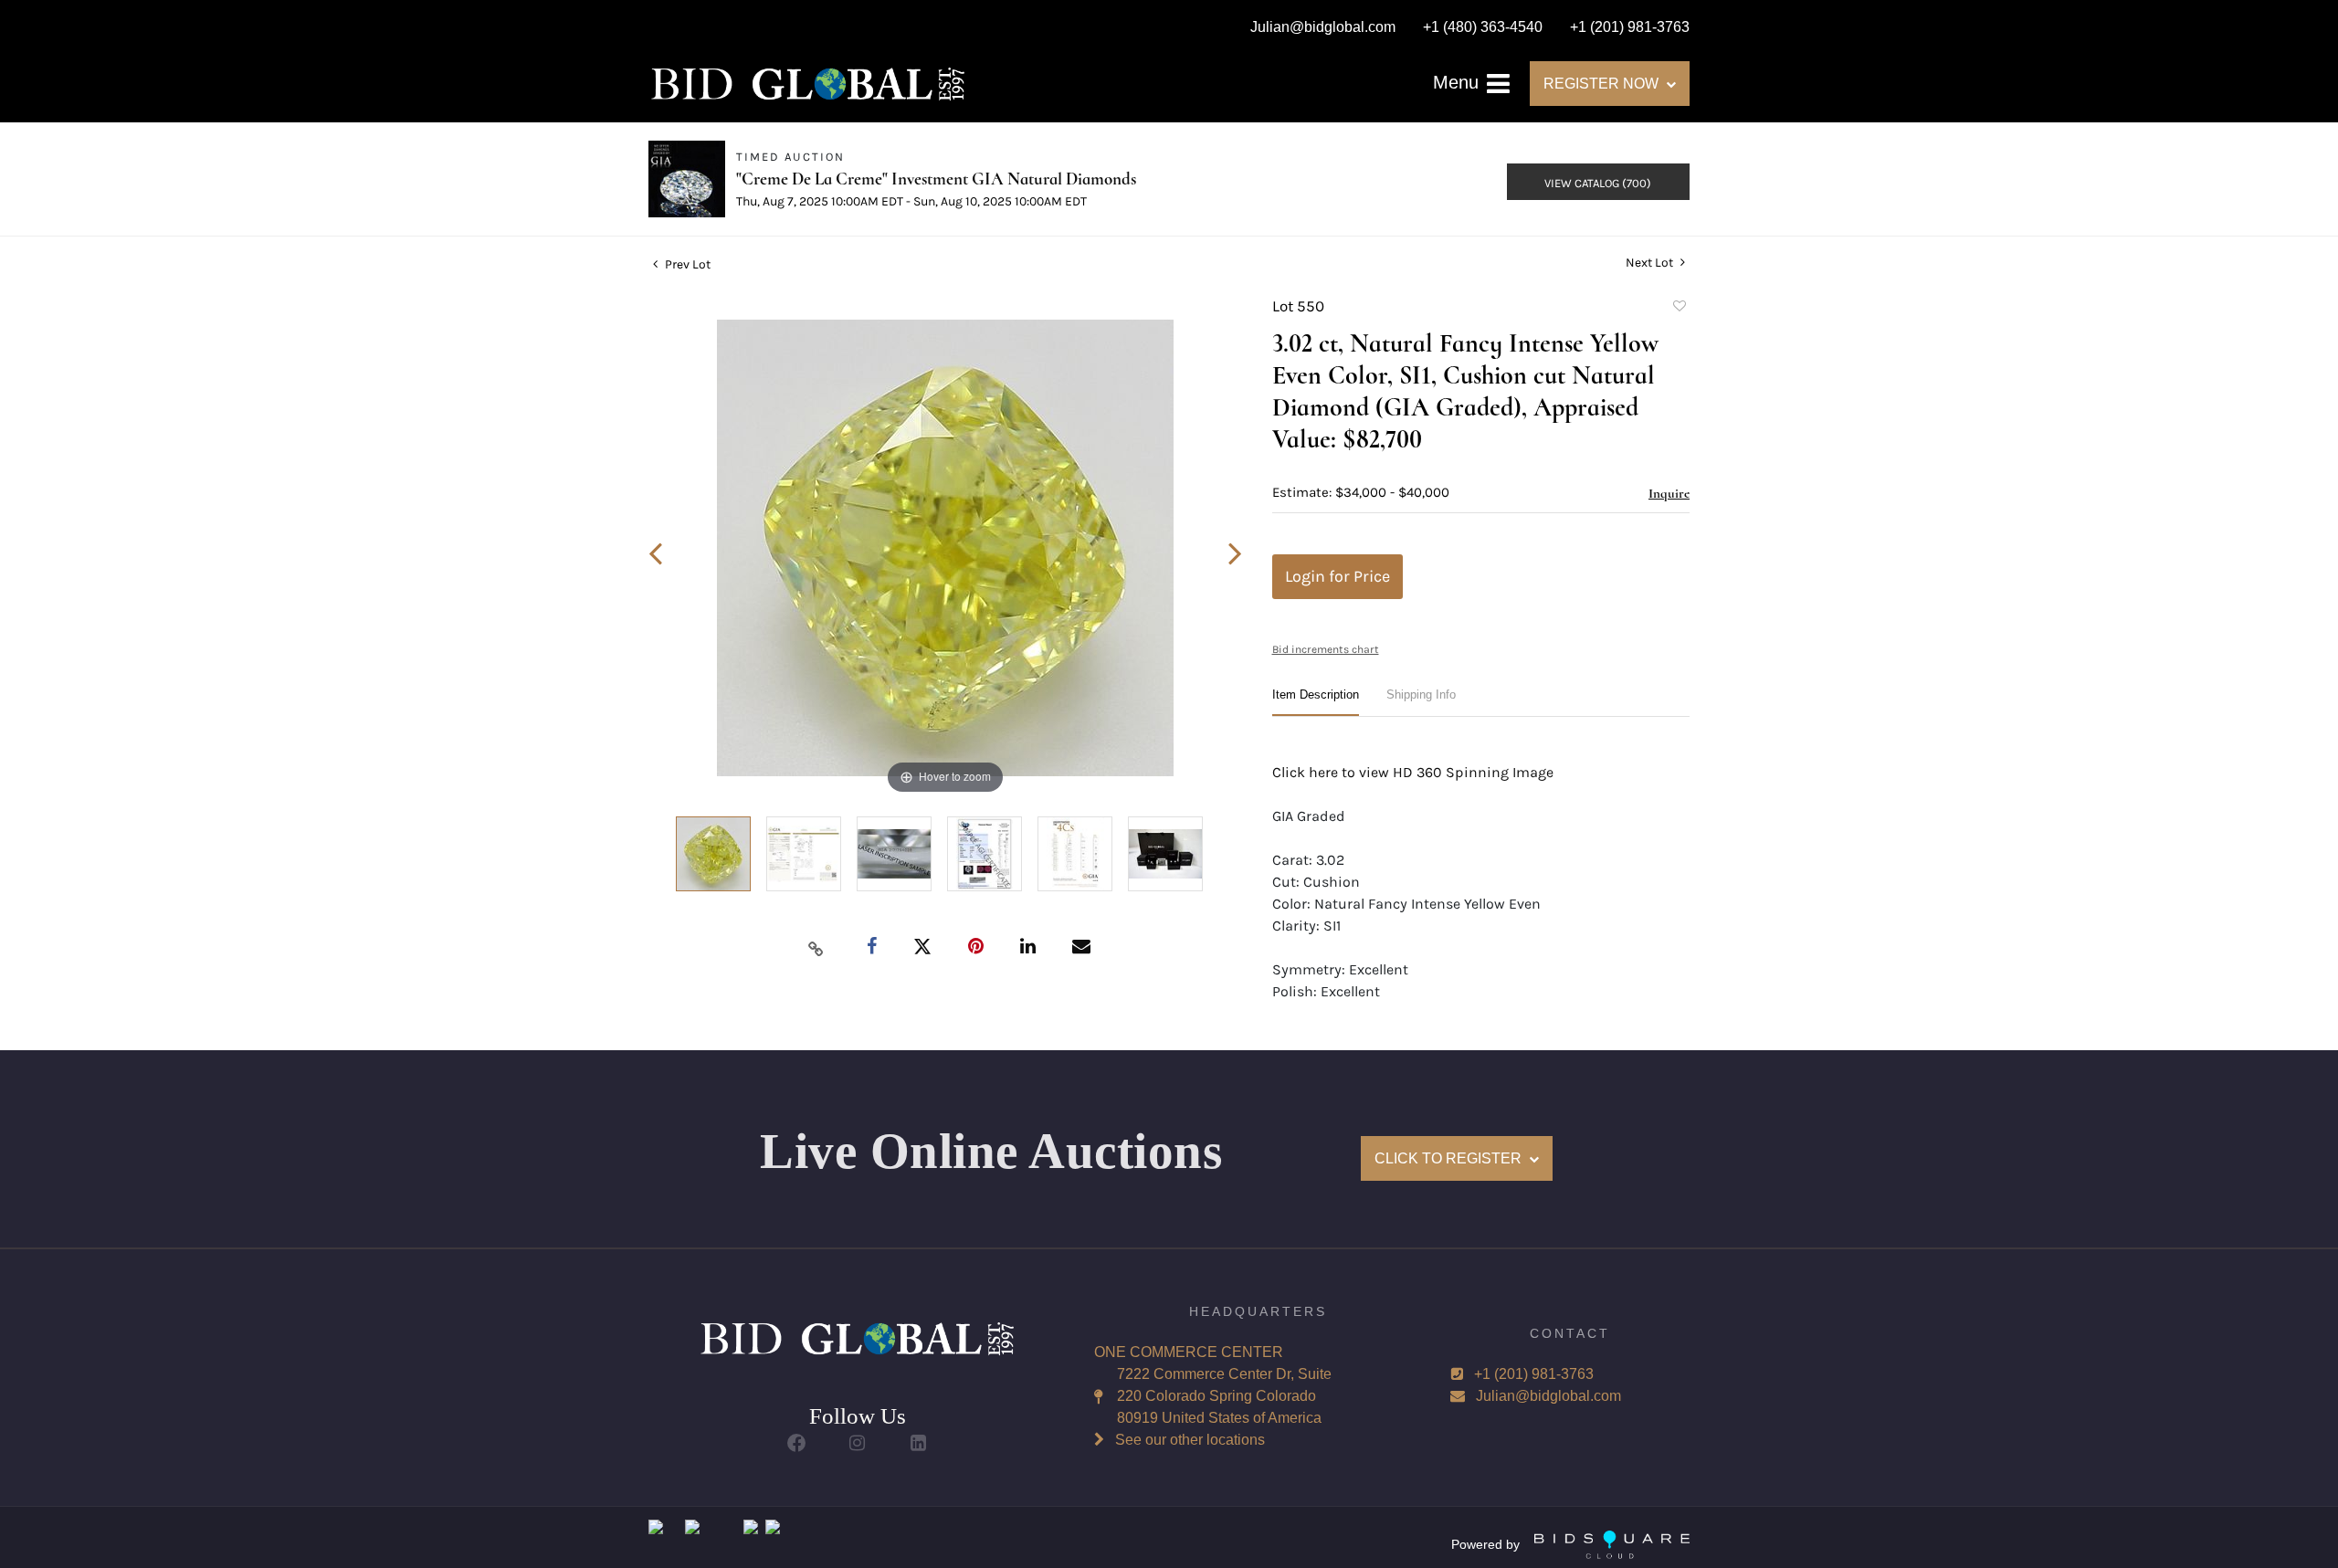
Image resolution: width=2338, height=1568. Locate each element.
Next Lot (1651, 263)
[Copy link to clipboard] (816, 948)
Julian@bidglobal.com (1548, 1396)
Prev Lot (686, 264)
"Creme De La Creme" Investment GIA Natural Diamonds (936, 179)
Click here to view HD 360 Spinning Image (1413, 772)
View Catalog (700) (1598, 183)
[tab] (1316, 702)
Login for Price (1338, 576)
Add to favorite (1679, 309)
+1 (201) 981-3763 (1534, 1374)
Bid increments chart (1326, 649)
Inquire (1669, 493)
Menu (1459, 82)
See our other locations (1190, 1440)
